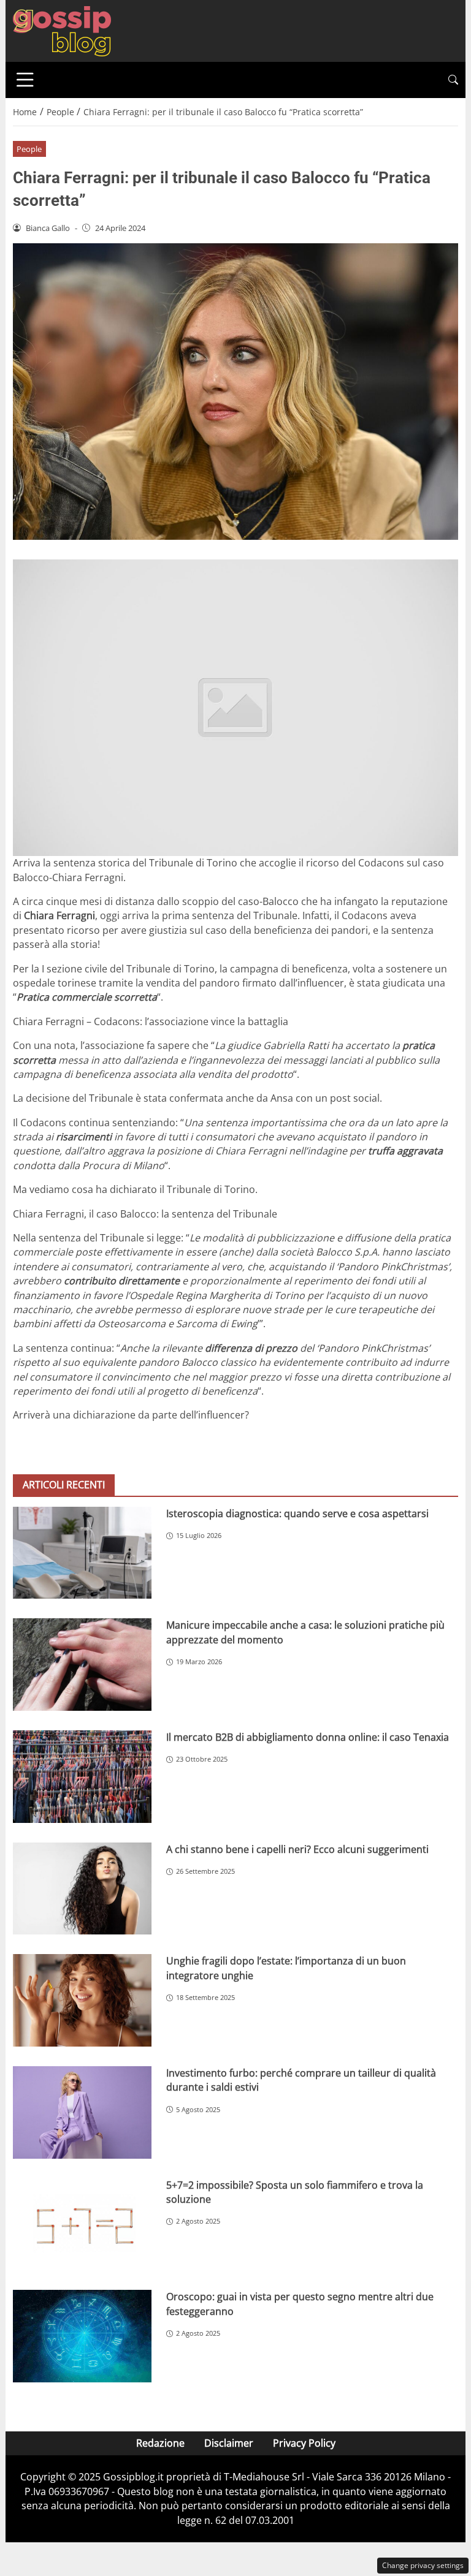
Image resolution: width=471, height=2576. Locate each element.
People (29, 149)
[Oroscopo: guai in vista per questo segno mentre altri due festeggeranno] (82, 2336)
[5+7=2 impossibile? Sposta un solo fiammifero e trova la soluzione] (82, 2225)
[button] (453, 80)
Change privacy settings (423, 2565)
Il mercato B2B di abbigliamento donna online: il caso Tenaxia (308, 1737)
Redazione (160, 2443)
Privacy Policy (304, 2443)
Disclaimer (229, 2443)
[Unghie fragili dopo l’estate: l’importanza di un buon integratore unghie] (82, 2000)
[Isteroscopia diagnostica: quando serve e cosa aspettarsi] (82, 1553)
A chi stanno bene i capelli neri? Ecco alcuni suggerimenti (297, 1849)
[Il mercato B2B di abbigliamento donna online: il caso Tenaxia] (82, 1777)
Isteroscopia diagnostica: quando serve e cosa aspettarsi (297, 1513)
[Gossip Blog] (62, 30)
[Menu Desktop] (25, 80)
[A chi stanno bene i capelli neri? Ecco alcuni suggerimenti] (82, 1889)
